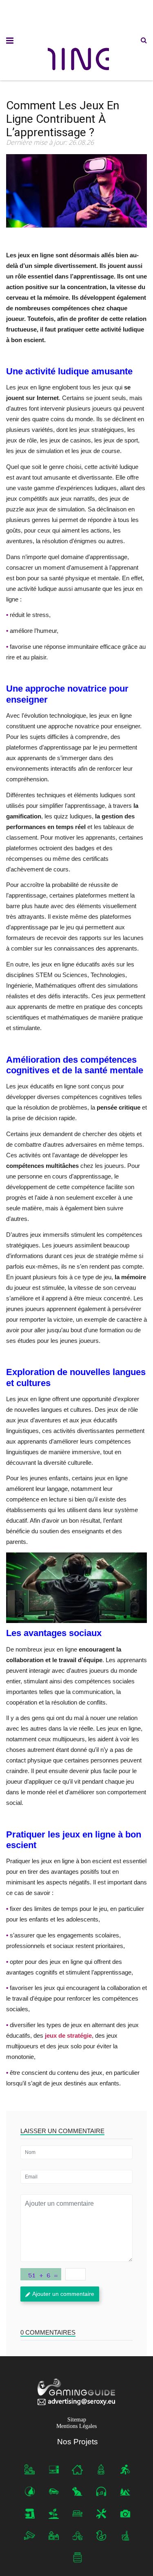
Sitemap (77, 2420)
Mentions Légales (76, 2426)
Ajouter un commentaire (63, 2294)
